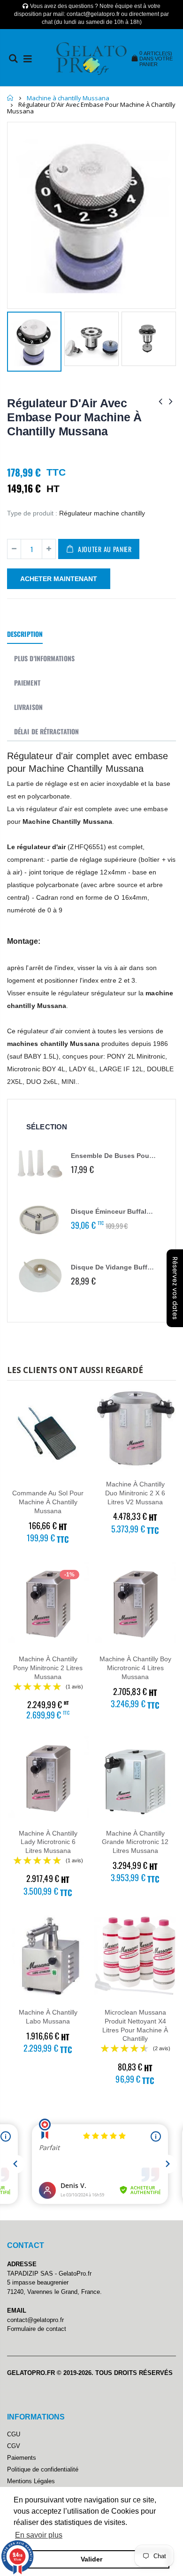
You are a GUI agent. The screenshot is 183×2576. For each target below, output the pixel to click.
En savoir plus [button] (39, 2535)
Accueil (11, 98)
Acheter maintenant (59, 579)
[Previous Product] (160, 401)
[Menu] (28, 59)
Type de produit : (32, 513)
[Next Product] (171, 401)
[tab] (25, 635)
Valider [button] (91, 2559)
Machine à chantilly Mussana (68, 98)
